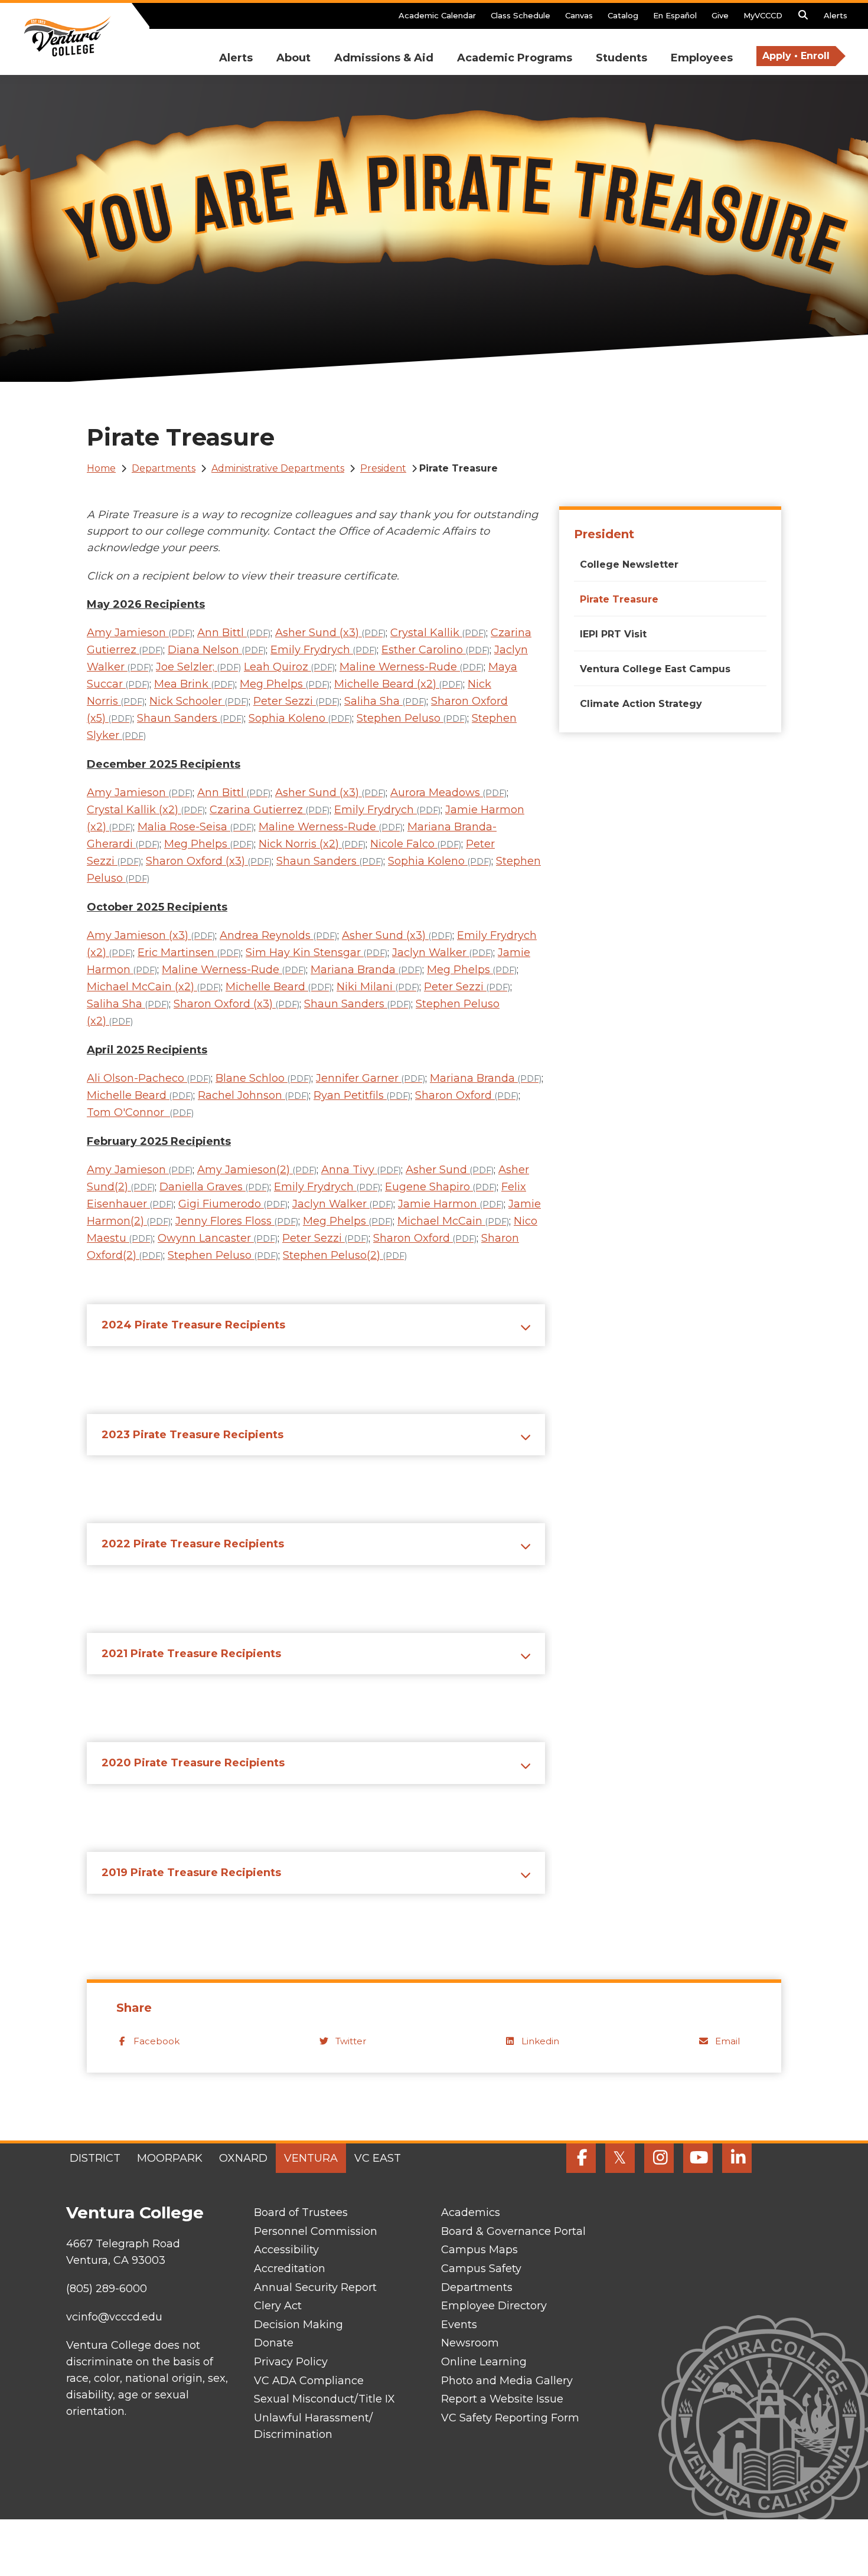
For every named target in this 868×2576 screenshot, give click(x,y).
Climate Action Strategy (641, 704)
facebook (156, 2041)
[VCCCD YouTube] (698, 2158)
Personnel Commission (316, 2231)
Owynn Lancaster (218, 1238)
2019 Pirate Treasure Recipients (191, 1873)
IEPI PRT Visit (613, 634)
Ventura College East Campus (655, 669)
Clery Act (278, 2306)
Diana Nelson (217, 650)
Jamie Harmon (451, 1204)
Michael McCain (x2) (154, 987)
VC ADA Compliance (309, 2381)
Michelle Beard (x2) (399, 684)
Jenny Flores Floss (237, 1221)
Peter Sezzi (296, 701)
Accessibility (286, 2250)
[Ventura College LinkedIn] (737, 2158)
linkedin (540, 2041)
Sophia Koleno (300, 718)
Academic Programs (515, 58)
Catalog (623, 15)
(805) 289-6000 (107, 2289)
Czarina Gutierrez (270, 810)
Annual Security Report (315, 2287)
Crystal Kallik (438, 633)
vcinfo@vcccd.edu (114, 2317)
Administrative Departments (278, 468)
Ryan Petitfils (362, 1095)
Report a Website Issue (502, 2399)
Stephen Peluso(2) (345, 1255)
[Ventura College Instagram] (659, 2158)
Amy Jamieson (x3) (151, 935)
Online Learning (484, 2362)
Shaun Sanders (190, 718)
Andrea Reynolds (278, 935)
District (95, 2158)
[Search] (803, 18)
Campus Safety (481, 2269)
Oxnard (243, 2158)
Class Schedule (521, 15)
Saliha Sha (385, 701)
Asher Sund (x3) (330, 633)
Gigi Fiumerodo (233, 1204)
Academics (471, 2212)
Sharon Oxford (467, 1095)
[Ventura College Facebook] (581, 2158)
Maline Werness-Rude (412, 667)
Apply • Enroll (796, 56)
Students (621, 58)
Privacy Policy (291, 2362)
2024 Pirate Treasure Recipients (193, 1325)
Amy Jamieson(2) (257, 1170)
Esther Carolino (435, 650)
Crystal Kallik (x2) (146, 810)
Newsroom (470, 2343)
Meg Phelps (285, 684)
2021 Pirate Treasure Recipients (191, 1654)
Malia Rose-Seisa (196, 827)
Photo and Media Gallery (507, 2381)
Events (459, 2325)
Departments (164, 468)
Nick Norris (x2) (312, 844)
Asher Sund (450, 1170)
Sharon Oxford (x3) (209, 861)
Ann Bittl (234, 633)
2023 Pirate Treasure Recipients (192, 1435)
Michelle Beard (279, 987)
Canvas (579, 15)
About (293, 58)
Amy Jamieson (140, 633)
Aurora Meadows (448, 793)
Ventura (311, 2158)
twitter (351, 2041)
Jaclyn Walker (443, 953)
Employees (702, 58)
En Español (675, 15)
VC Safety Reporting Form (510, 2418)
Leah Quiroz (289, 667)
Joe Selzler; (198, 667)
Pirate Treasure (619, 599)
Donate (274, 2343)
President (383, 468)
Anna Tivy (361, 1170)
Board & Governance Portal (513, 2231)
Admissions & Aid (384, 58)
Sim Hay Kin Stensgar (316, 953)
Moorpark (170, 2158)
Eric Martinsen (189, 953)
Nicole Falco (416, 844)
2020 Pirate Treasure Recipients (193, 1763)
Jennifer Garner (371, 1078)
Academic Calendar (437, 15)
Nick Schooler (199, 701)
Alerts (836, 15)
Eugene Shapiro (441, 1187)
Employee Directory (494, 2306)
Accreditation (290, 2269)
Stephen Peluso (412, 718)
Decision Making (298, 2325)
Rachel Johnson (253, 1095)
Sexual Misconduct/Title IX (324, 2399)
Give (720, 15)
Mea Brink (195, 684)
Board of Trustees (301, 2212)
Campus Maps (479, 2250)
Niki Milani (378, 987)
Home (101, 468)
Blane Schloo (263, 1078)
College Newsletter (629, 564)
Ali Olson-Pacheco (149, 1078)
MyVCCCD (763, 15)
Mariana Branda (366, 970)
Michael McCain (453, 1221)
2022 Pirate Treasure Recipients (193, 1544)
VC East (378, 2158)
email (727, 2041)
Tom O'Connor (140, 1112)
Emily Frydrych (324, 650)
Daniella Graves (214, 1187)
